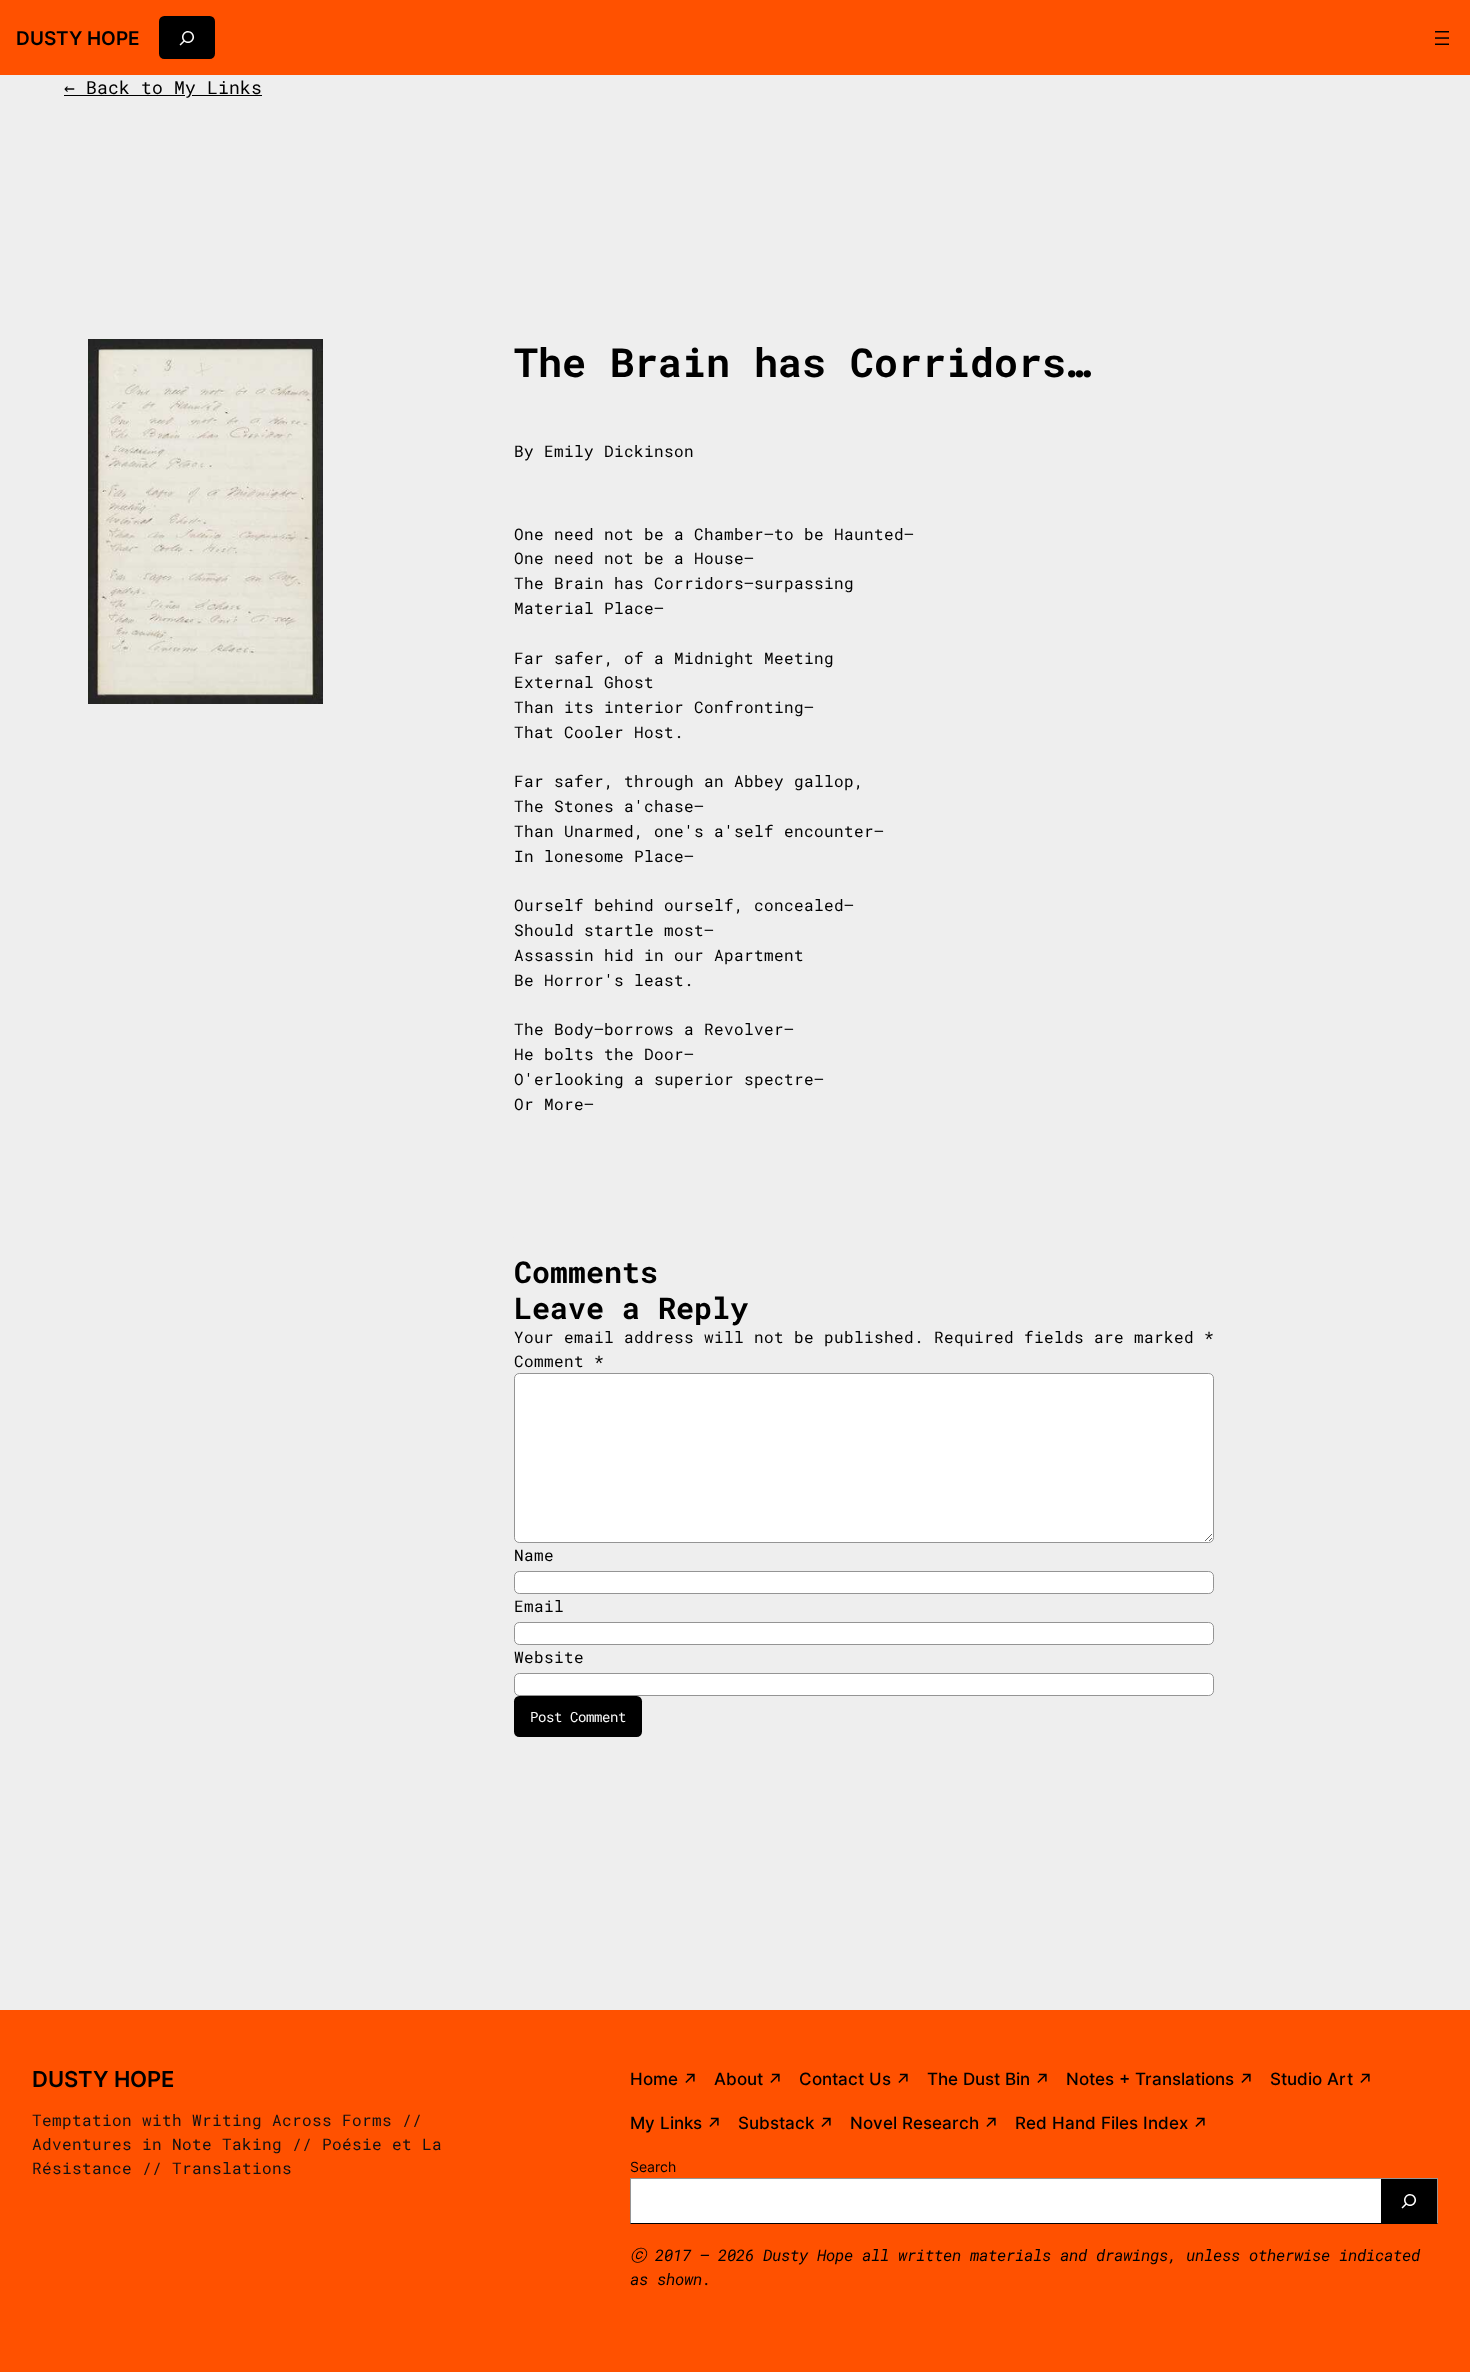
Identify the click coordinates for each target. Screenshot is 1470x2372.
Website (549, 1656)
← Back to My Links (163, 87)
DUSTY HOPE (78, 38)
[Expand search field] (187, 37)
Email (539, 1605)
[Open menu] (1442, 38)
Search (653, 2166)
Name (534, 1554)
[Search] (1409, 2200)
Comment (559, 1360)
